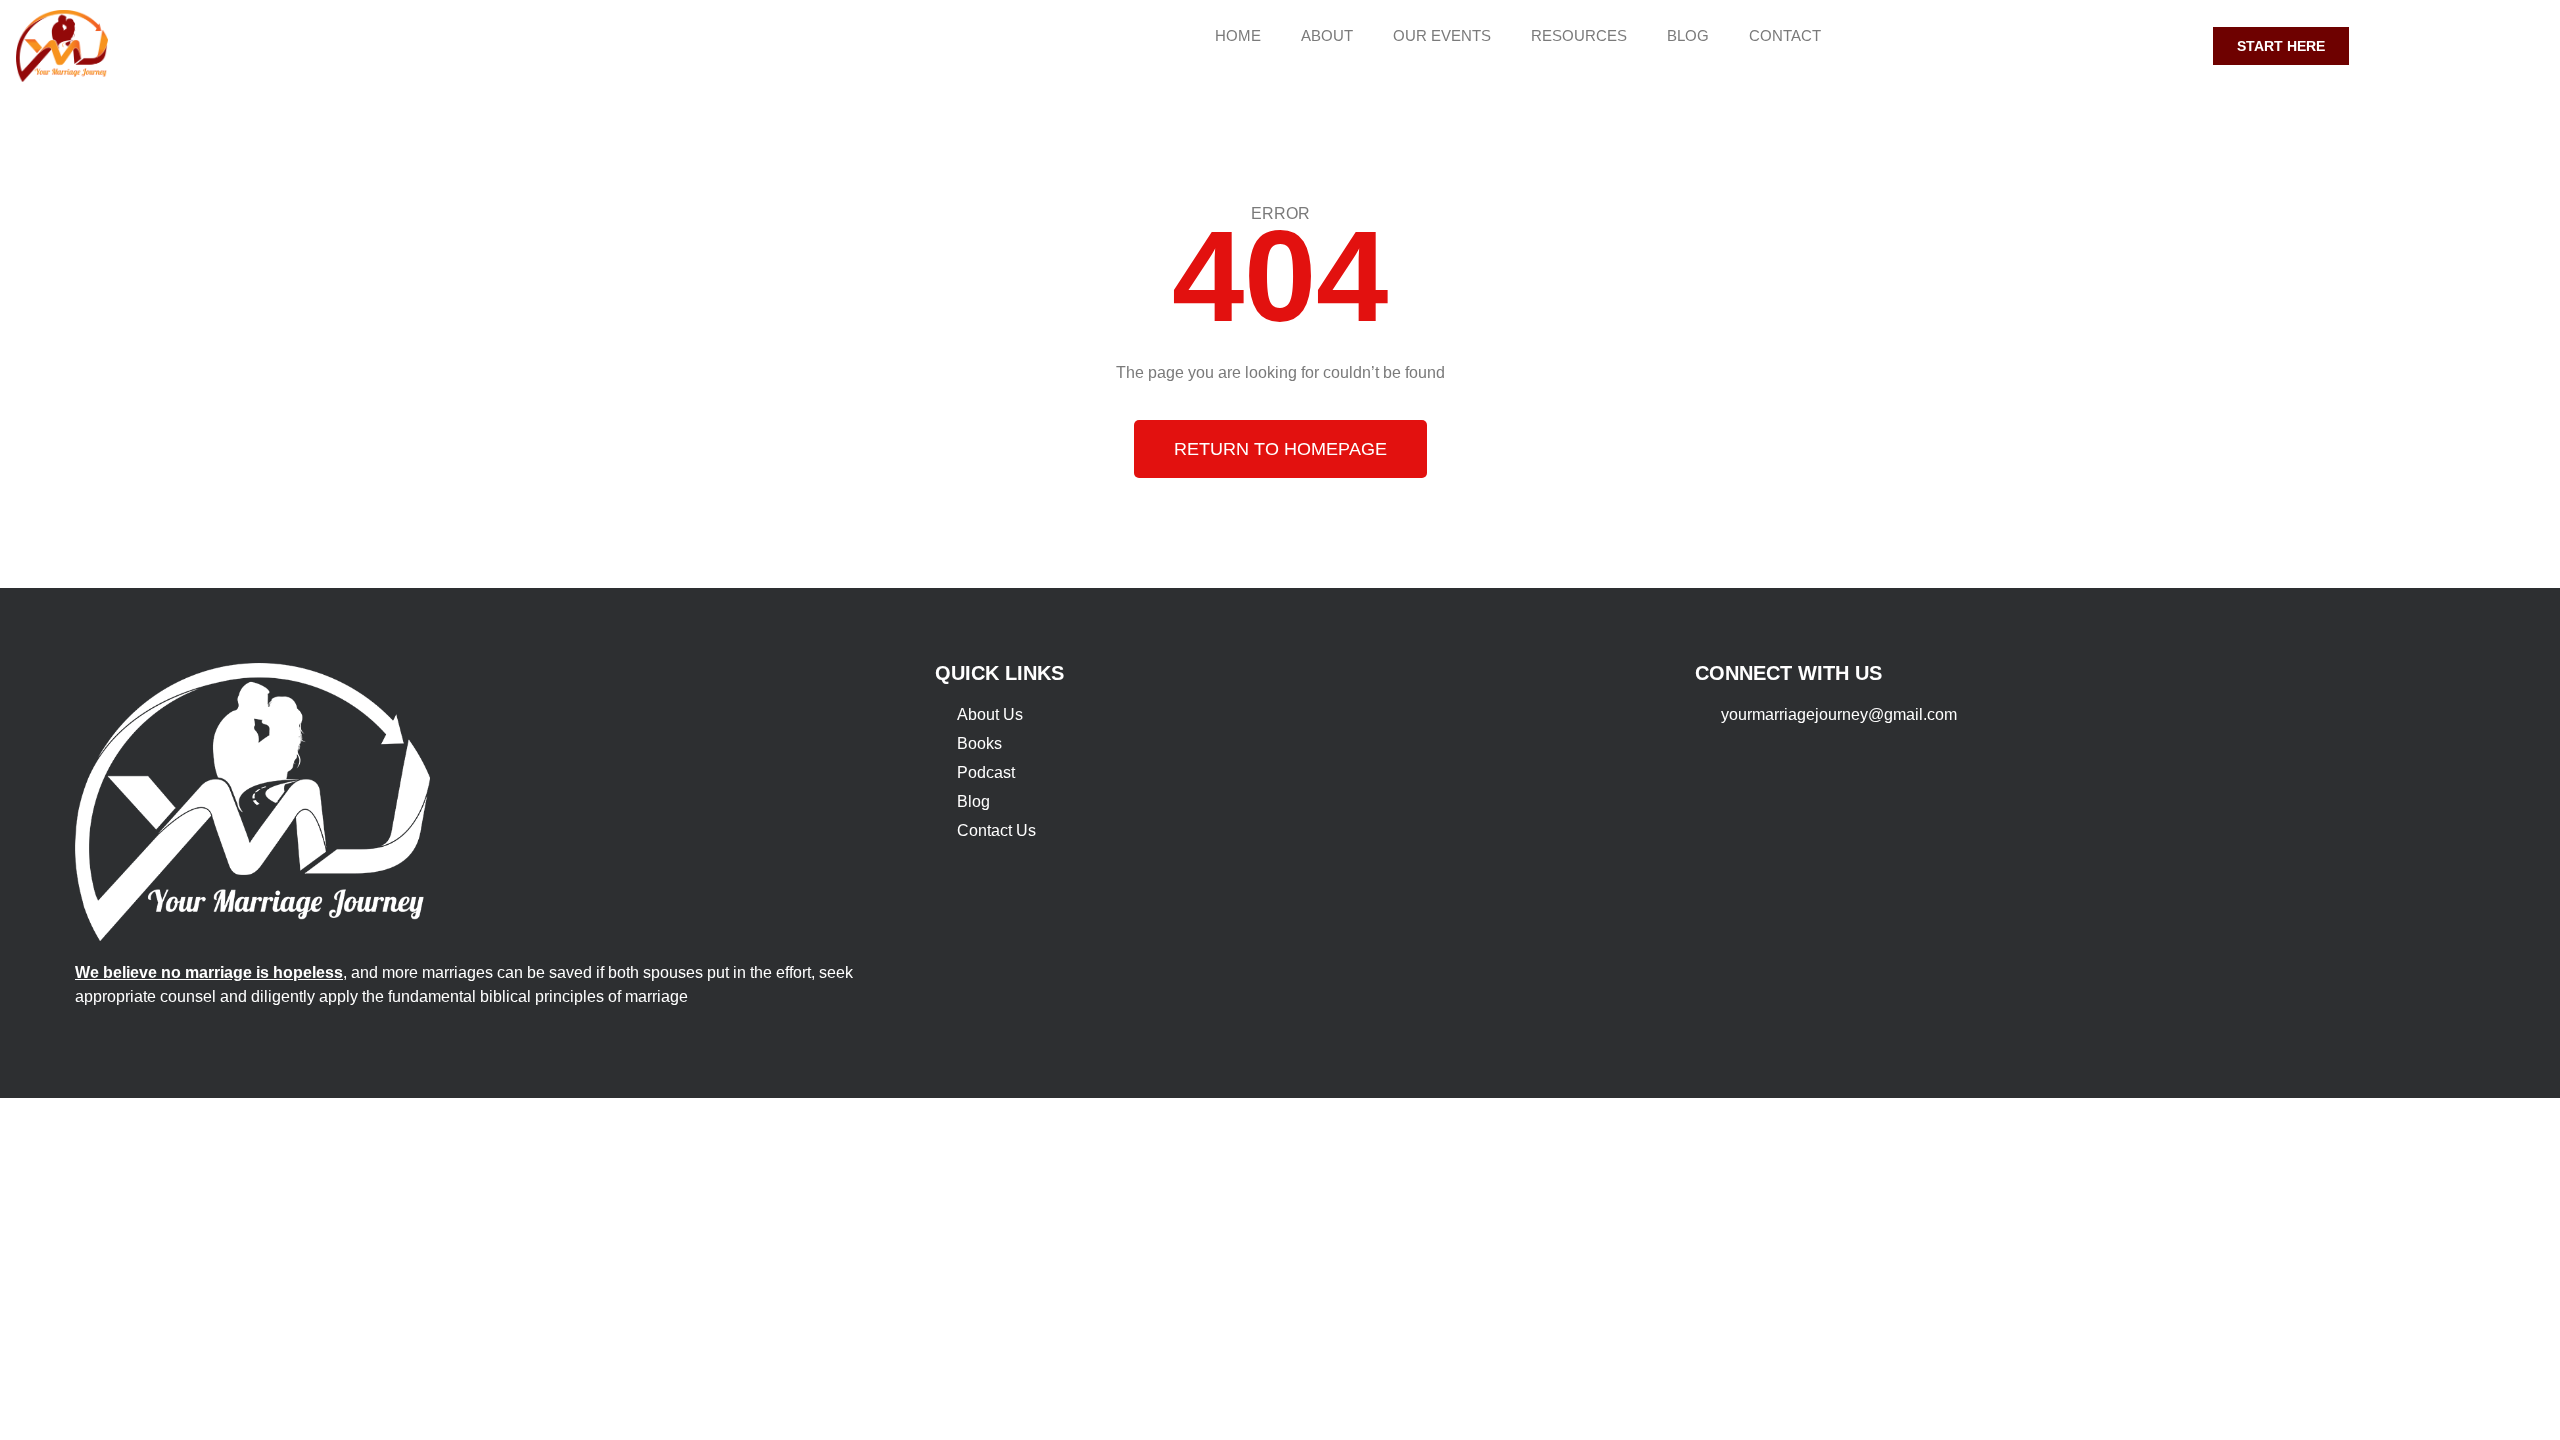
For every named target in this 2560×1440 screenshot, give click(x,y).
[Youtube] (2130, 46)
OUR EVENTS (1442, 35)
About (1327, 35)
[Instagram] (2167, 46)
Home (1238, 35)
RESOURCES (1579, 35)
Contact (1785, 35)
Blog (1688, 35)
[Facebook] (2093, 46)
